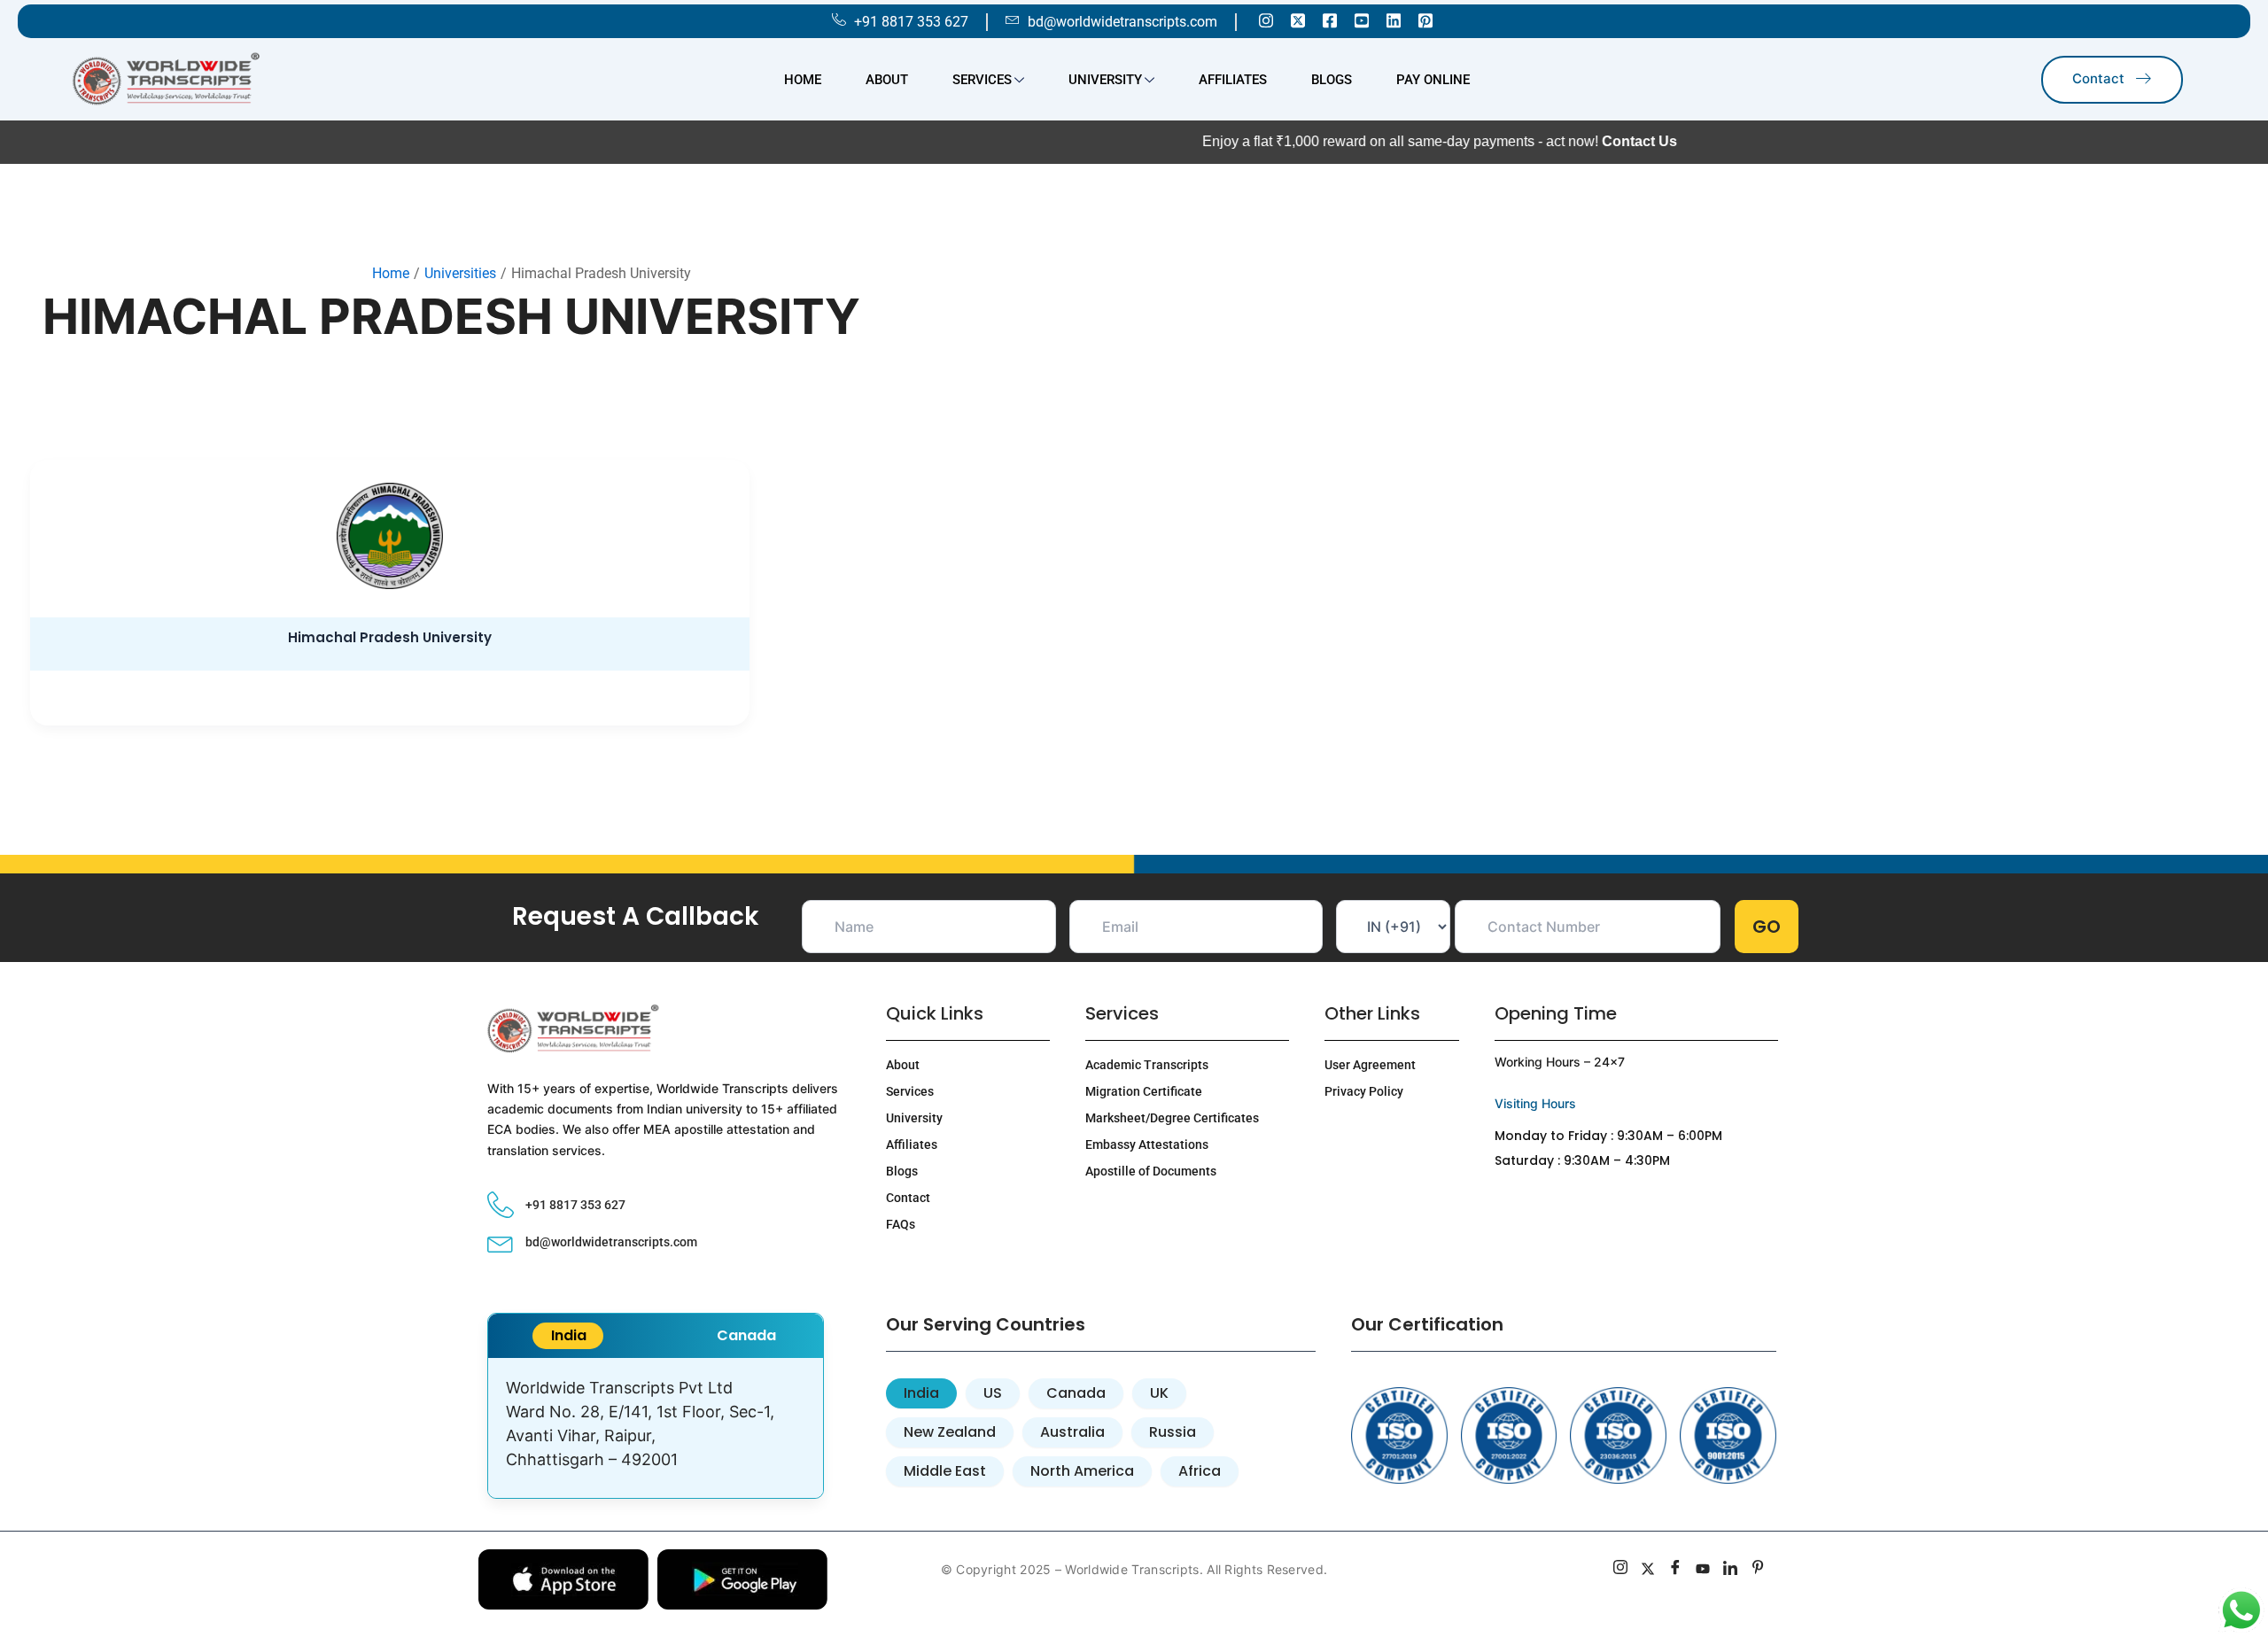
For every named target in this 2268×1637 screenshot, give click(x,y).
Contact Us (1580, 141)
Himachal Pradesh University (390, 637)
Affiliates (1233, 80)
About (887, 80)
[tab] (568, 1336)
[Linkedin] (1394, 19)
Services (982, 80)
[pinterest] (1758, 1570)
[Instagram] (1266, 19)
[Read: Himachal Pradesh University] (389, 536)
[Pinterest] (1425, 19)
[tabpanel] (656, 1428)
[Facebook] (1330, 19)
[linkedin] (1731, 1570)
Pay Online (1433, 80)
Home (803, 80)
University (1105, 80)
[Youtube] (1362, 19)
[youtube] (1703, 1570)
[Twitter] (1298, 19)
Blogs (1332, 80)
